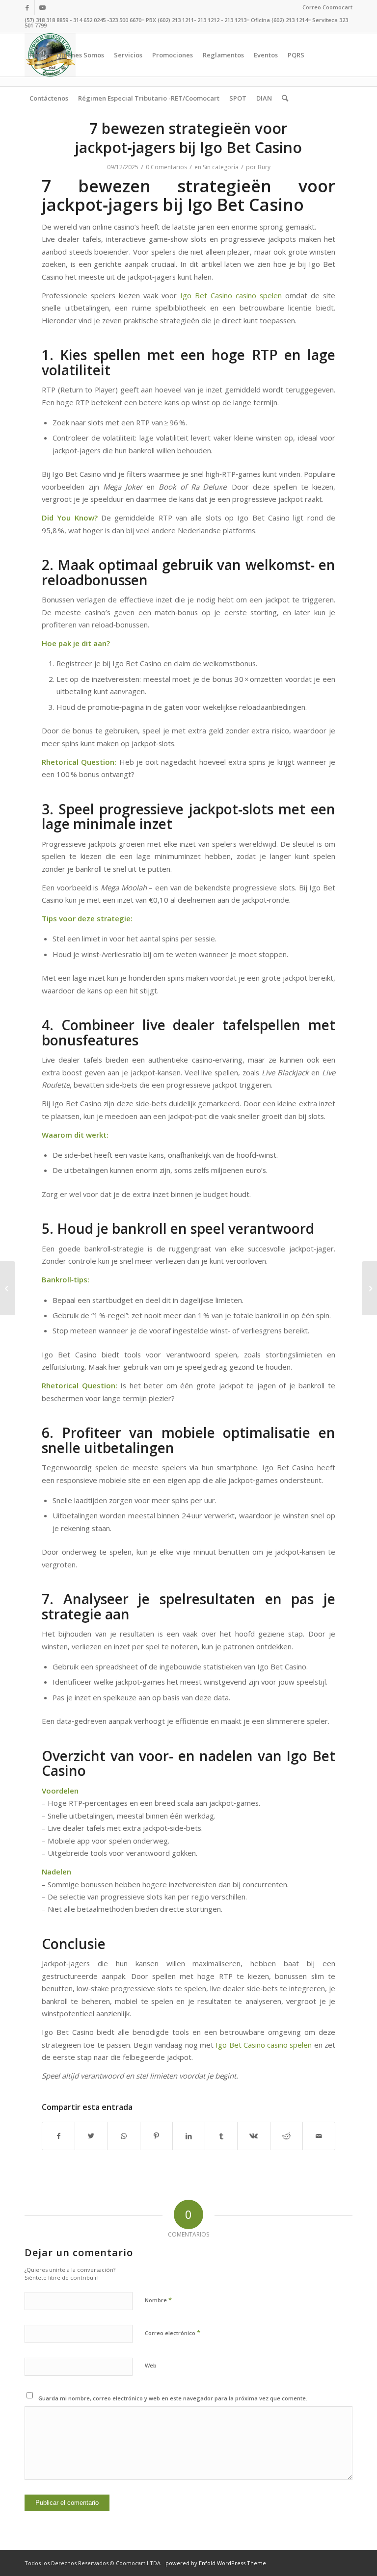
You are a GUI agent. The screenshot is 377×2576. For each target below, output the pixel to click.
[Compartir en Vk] (254, 2136)
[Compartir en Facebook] (58, 2136)
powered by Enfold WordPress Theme (216, 2563)
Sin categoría (221, 167)
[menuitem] (325, 7)
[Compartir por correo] (319, 2136)
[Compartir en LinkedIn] (189, 2136)
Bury (264, 167)
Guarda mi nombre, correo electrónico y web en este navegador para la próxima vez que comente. (173, 2398)
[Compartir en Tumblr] (221, 2136)
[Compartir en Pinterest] (156, 2136)
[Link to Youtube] (42, 7)
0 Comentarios (166, 167)
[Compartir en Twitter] (91, 2136)
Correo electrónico (173, 2333)
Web (151, 2365)
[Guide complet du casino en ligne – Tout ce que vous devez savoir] (8, 1288)
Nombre (158, 2300)
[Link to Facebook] (27, 7)
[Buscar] (285, 98)
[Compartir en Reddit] (286, 2136)
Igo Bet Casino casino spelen (231, 295)
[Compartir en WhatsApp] (123, 2136)
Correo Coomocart (327, 7)
